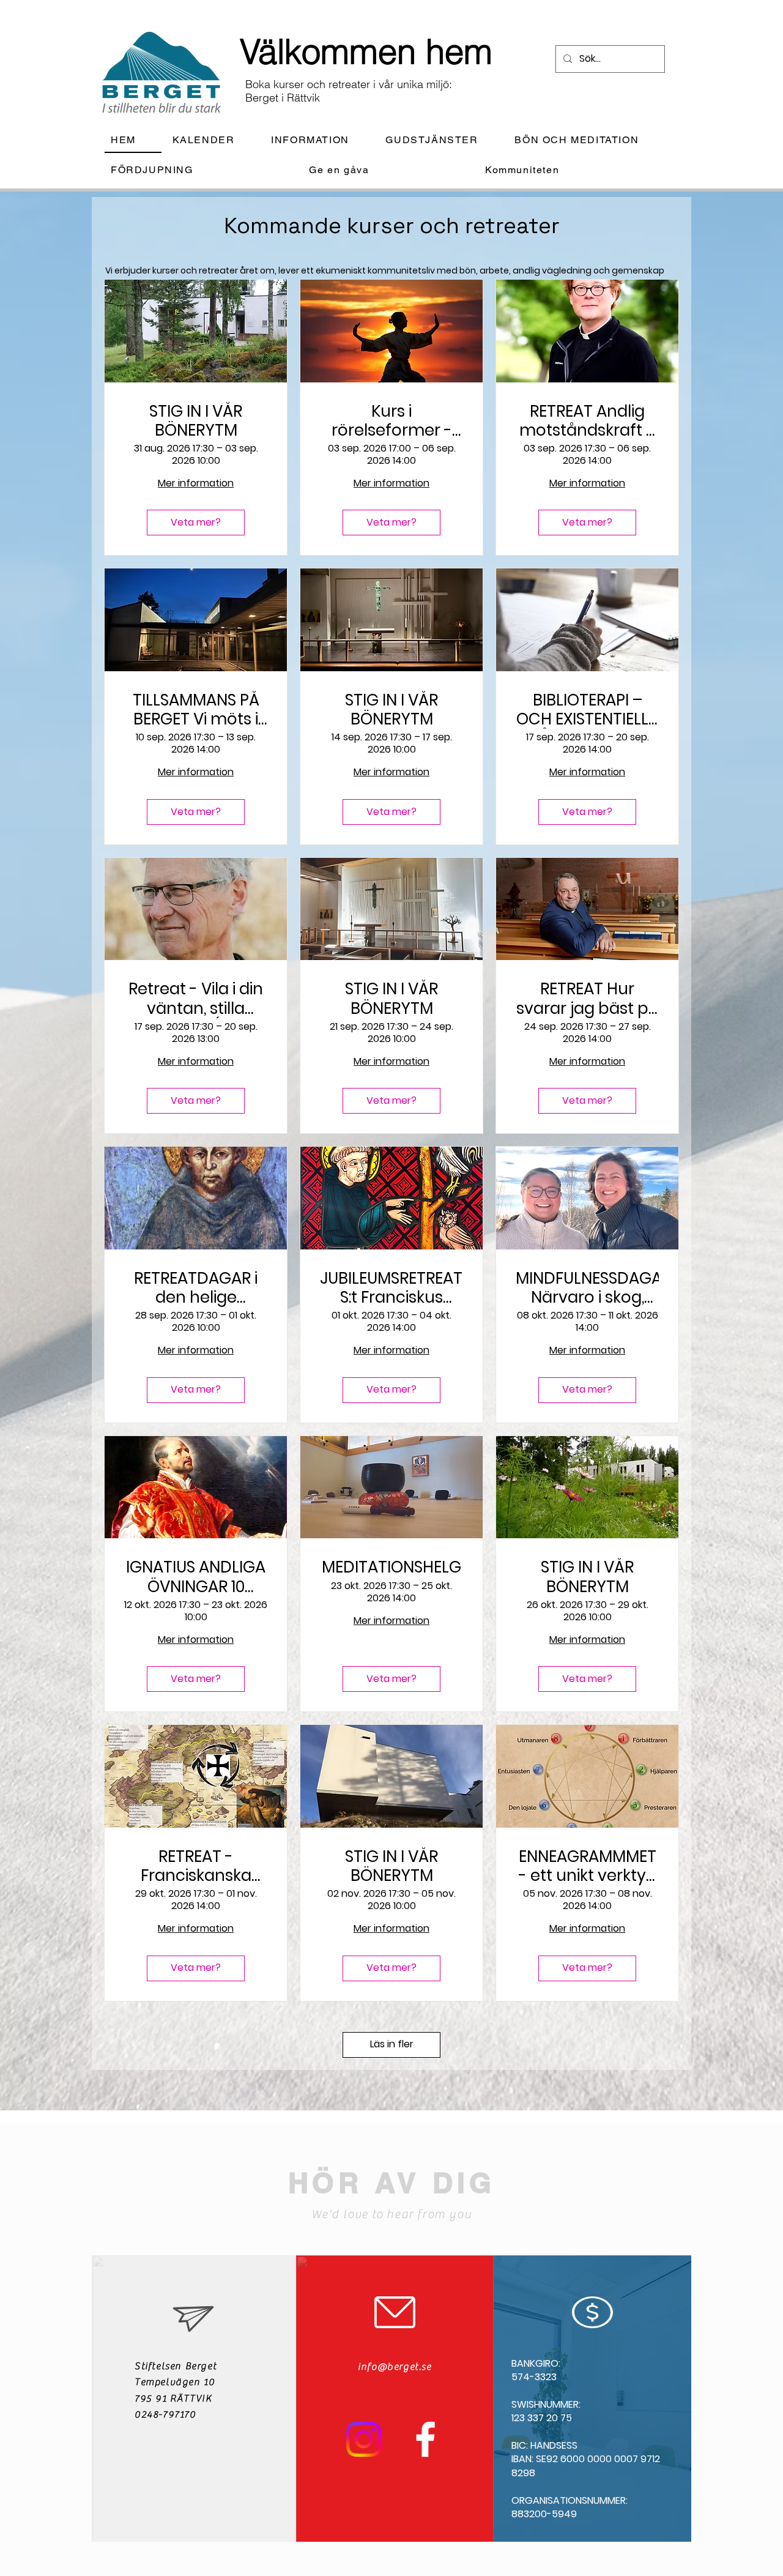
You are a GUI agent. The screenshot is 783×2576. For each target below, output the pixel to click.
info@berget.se (395, 2367)
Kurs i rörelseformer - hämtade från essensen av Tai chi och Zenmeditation (391, 421)
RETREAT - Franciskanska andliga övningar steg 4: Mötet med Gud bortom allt (196, 1866)
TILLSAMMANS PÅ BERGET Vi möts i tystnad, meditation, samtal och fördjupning (196, 710)
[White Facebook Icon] (425, 2439)
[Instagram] (364, 2439)
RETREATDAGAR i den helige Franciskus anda (196, 1288)
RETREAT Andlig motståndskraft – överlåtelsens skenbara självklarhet (588, 421)
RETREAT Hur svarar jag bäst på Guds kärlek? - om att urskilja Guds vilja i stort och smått (588, 999)
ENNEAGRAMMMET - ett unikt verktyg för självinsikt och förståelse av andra (588, 1866)
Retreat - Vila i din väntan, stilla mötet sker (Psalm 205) (196, 999)
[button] (320, 140)
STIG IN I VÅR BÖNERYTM (196, 421)
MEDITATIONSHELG (391, 1567)
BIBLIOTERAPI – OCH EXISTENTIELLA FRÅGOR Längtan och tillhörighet (588, 710)
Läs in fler (392, 2044)
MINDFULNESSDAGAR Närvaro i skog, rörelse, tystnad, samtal (587, 1288)
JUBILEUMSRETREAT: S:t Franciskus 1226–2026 (391, 1288)
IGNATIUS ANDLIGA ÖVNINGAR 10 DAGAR (196, 1577)
